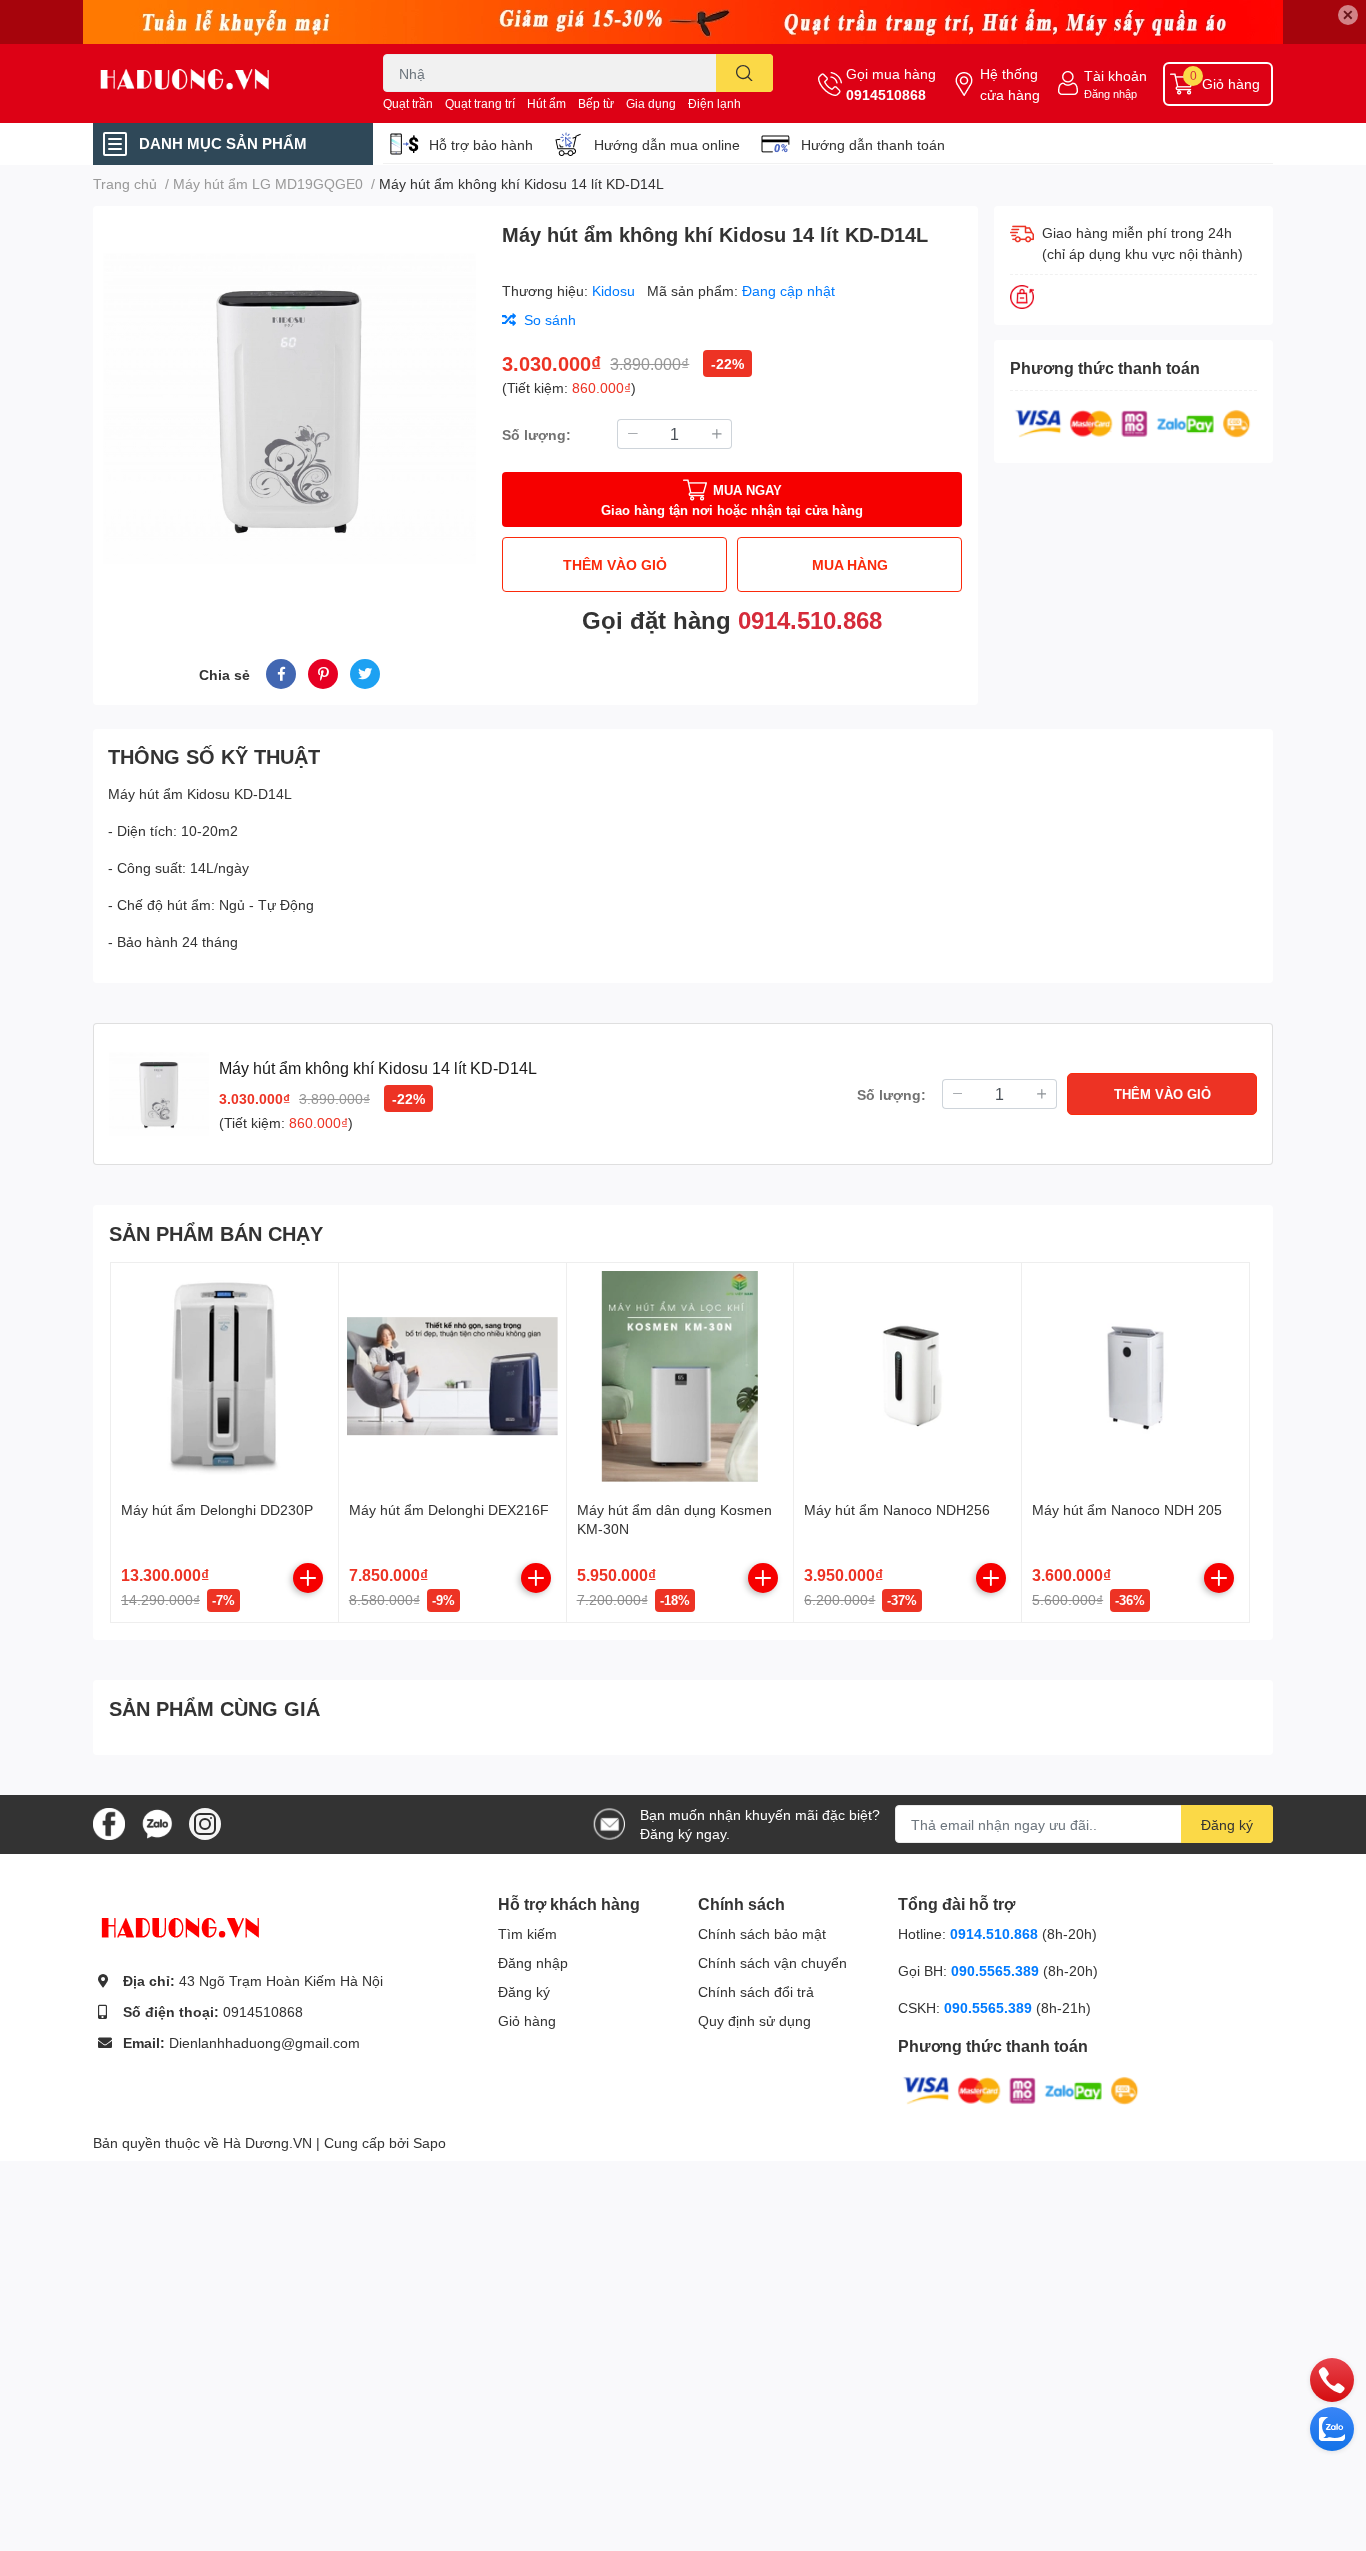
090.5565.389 (997, 1970)
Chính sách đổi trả (756, 1991)
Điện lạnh (714, 103)
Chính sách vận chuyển (772, 1962)
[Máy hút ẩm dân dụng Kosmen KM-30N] (680, 1376)
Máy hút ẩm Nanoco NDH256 (897, 1509)
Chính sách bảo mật (762, 1933)
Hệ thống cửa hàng (1010, 84)
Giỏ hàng (527, 2020)
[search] (744, 73)
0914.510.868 (810, 619)
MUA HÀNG (850, 564)
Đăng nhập (1110, 93)
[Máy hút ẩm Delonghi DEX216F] (452, 1376)
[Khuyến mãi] (683, 22)
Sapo (429, 2142)
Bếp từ (596, 103)
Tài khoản (1115, 75)
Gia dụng (651, 103)
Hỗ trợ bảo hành (481, 144)
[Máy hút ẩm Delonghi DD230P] (224, 1376)
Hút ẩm (546, 103)
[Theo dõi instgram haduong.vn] (205, 1822)
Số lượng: (536, 434)
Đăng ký (1227, 1824)
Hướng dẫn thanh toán (873, 144)
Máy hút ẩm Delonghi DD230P (217, 1509)
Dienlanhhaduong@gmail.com (264, 2042)
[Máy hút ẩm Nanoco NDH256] (907, 1376)
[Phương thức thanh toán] (1133, 421)
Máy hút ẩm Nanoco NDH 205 (1127, 1509)
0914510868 (886, 94)
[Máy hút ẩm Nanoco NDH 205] (1135, 1376)
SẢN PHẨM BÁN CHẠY (216, 1233)
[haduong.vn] (217, 83)
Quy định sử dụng (754, 2020)
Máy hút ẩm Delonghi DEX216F (449, 1509)
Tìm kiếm (527, 1933)
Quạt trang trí (480, 103)
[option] (289, 408)
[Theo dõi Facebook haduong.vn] (109, 1822)
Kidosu (615, 290)
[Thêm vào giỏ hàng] (308, 1578)
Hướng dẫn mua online (667, 144)
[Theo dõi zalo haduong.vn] (157, 1822)
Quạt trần (408, 103)
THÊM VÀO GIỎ (615, 564)
